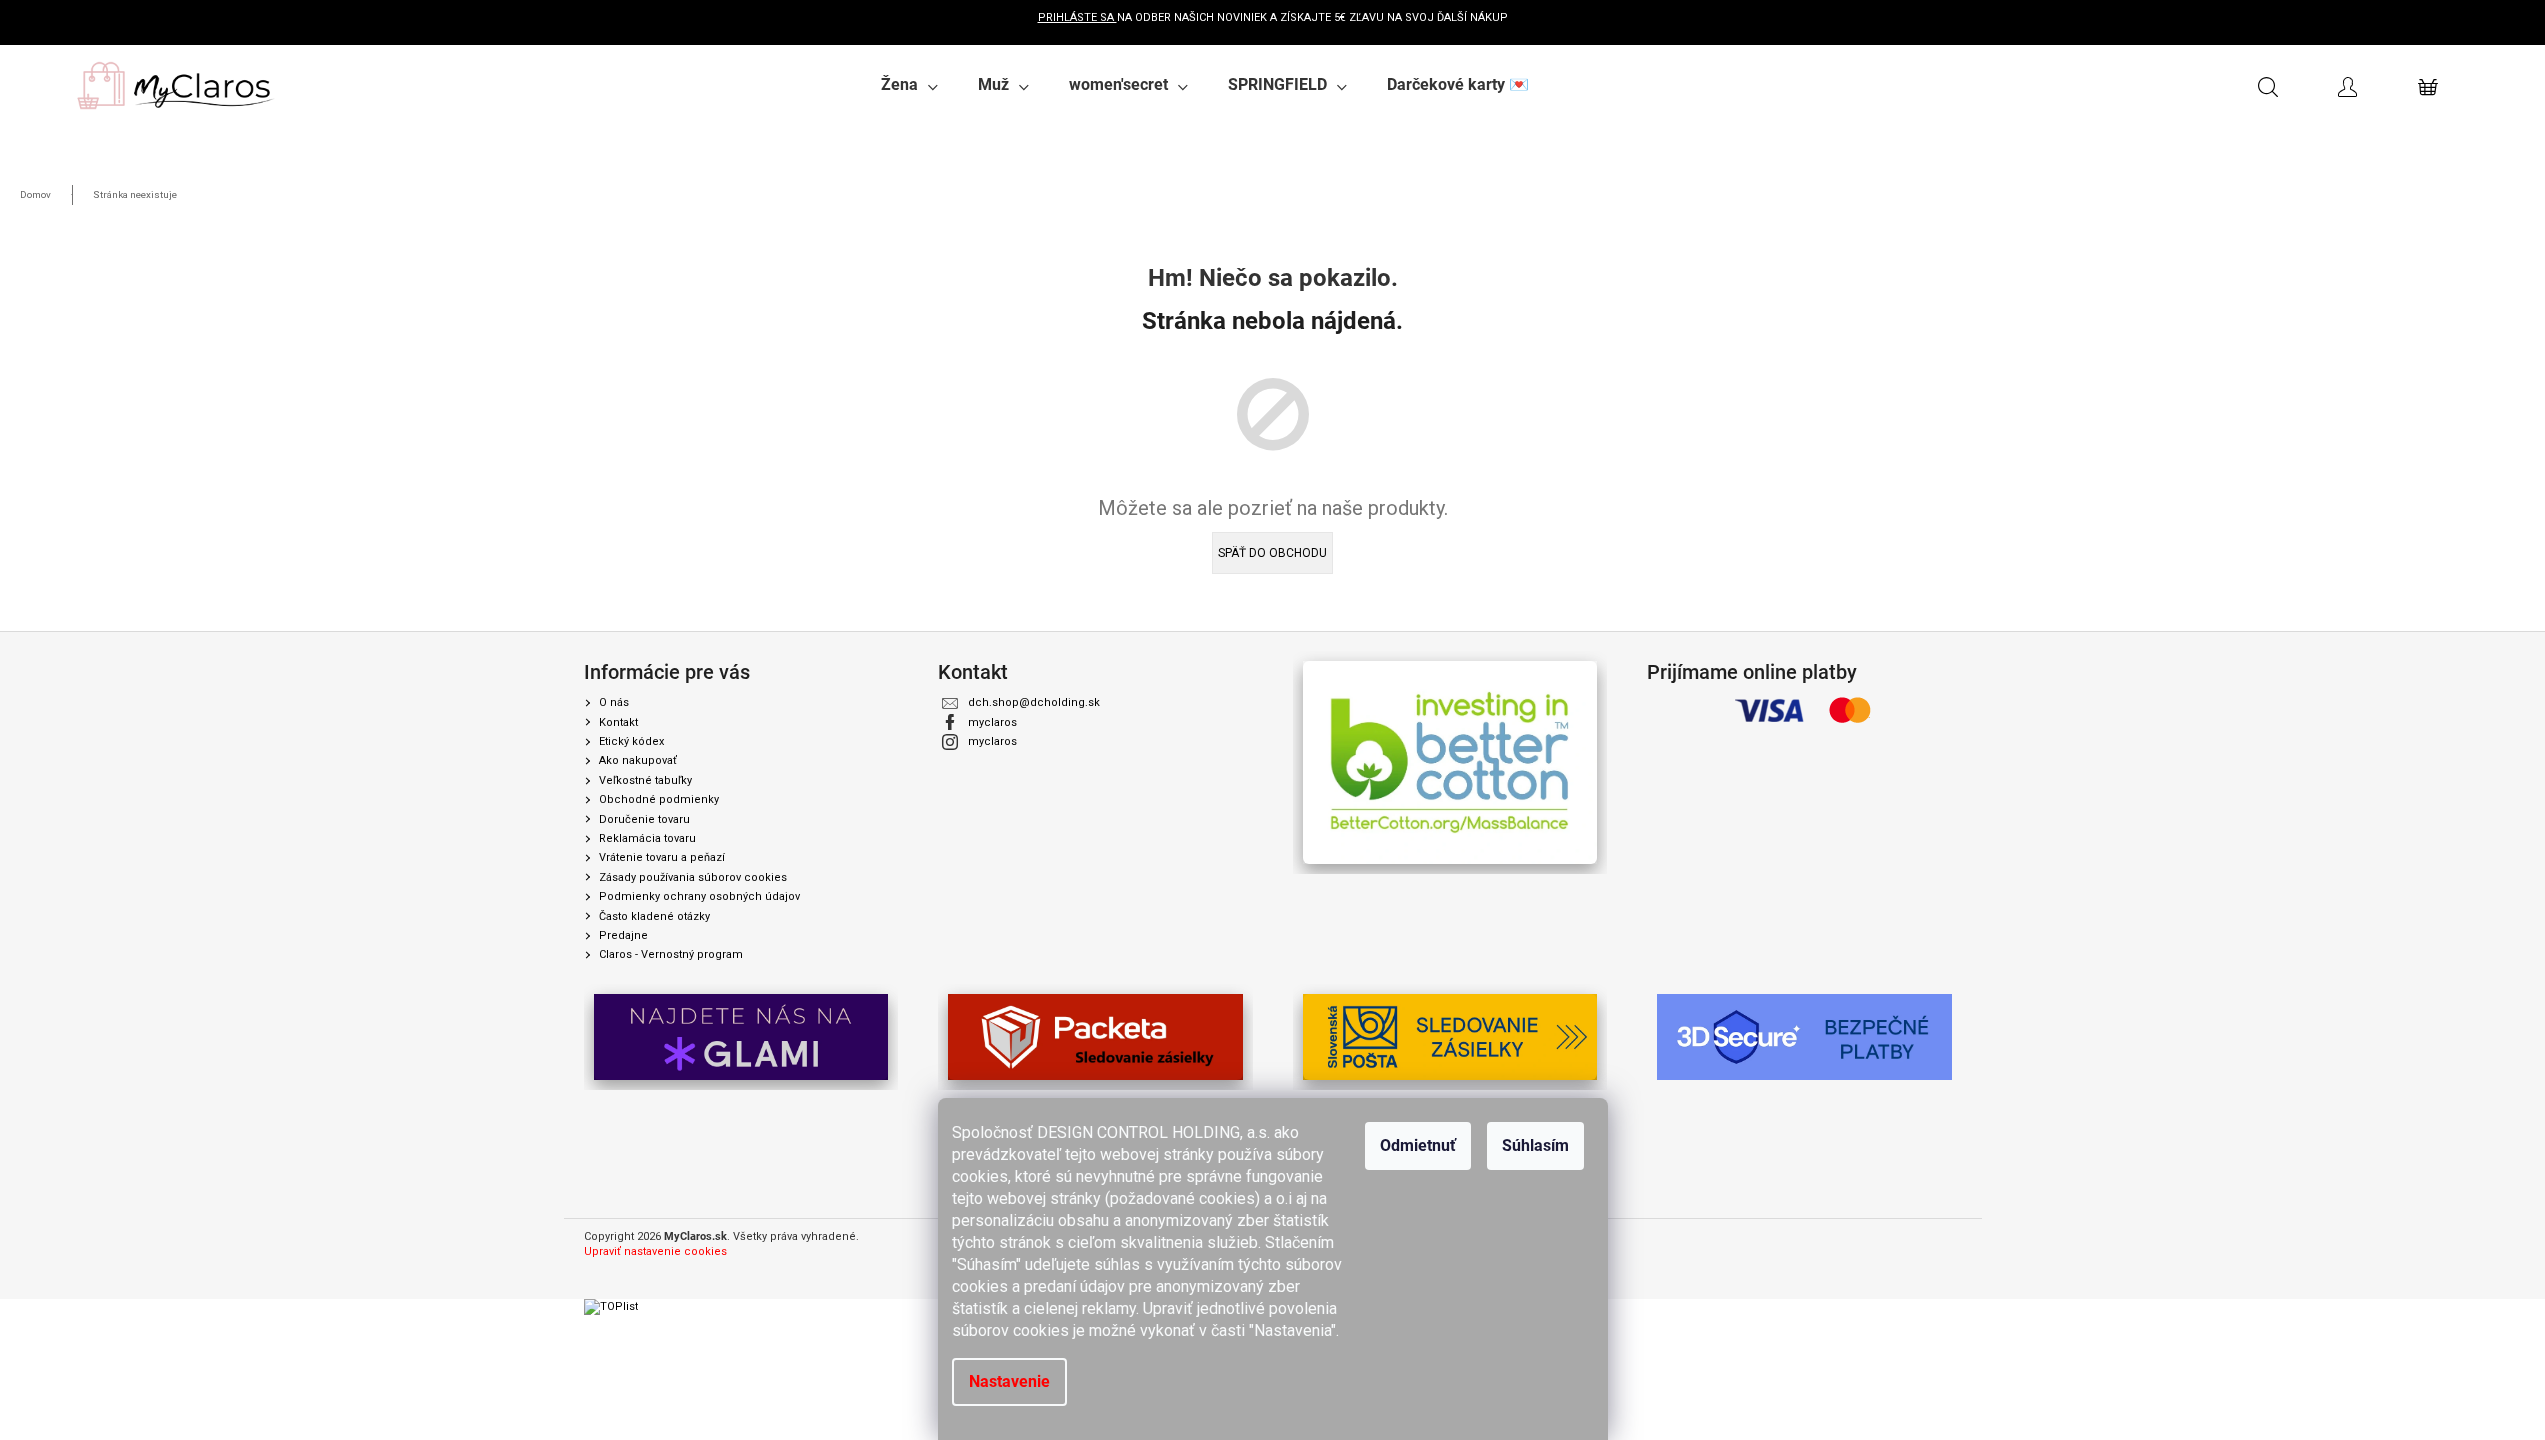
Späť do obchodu (1272, 553)
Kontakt (618, 722)
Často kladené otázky (654, 916)
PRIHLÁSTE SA (1077, 17)
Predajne (623, 935)
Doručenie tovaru (644, 819)
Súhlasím (1535, 1145)
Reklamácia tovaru (647, 838)
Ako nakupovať (638, 760)
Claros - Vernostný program (671, 954)
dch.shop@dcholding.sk (1034, 702)
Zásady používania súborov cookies (693, 877)
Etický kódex (631, 741)
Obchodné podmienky (659, 799)
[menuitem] (909, 85)
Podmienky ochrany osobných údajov (699, 896)
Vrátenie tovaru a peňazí (662, 857)
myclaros (992, 722)
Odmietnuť (1418, 1145)
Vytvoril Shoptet (1921, 1237)
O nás (614, 702)
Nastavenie (1009, 1381)
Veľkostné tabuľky (645, 780)
